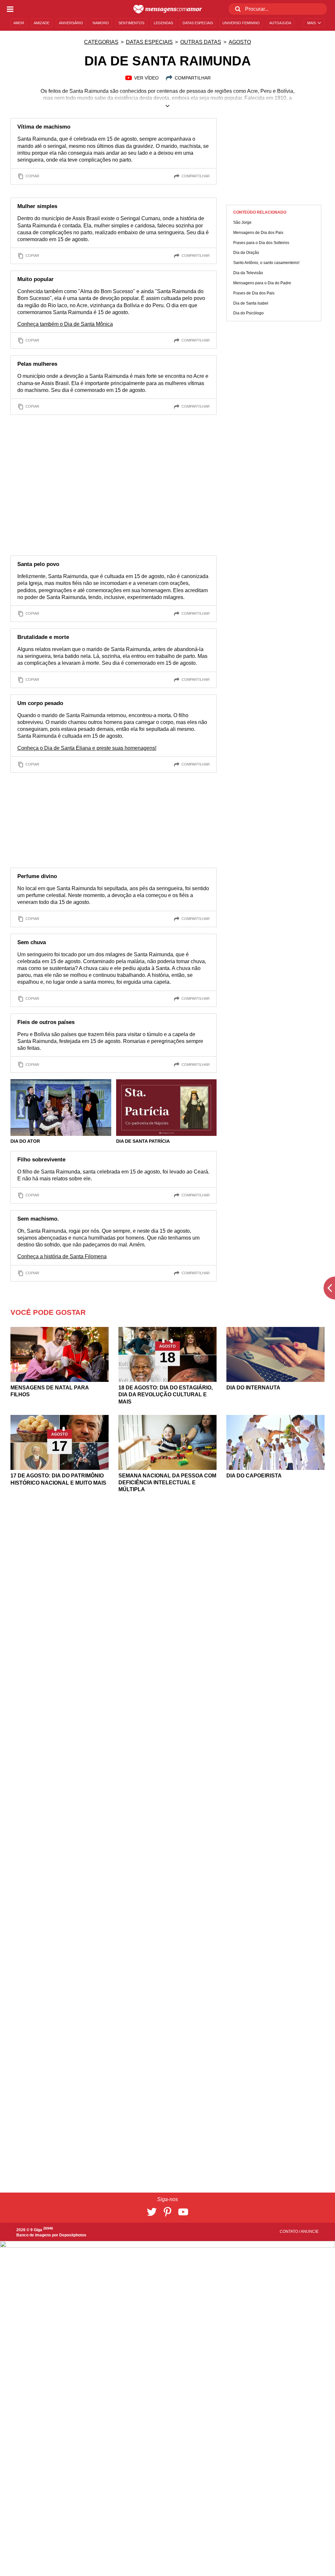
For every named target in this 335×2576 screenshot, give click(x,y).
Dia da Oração (246, 253)
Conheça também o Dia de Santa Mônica (65, 324)
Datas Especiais (149, 42)
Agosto (240, 42)
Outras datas (201, 42)
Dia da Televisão (248, 273)
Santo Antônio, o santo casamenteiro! (266, 263)
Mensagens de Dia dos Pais (258, 233)
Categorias (101, 42)
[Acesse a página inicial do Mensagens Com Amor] (168, 9)
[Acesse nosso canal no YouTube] (183, 2212)
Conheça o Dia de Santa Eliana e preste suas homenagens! (87, 748)
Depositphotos (73, 2235)
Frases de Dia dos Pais (254, 293)
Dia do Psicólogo (248, 313)
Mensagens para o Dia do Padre (262, 283)
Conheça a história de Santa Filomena (62, 1256)
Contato (289, 2232)
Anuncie (310, 2232)
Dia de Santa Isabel (251, 303)
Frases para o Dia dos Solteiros (261, 243)
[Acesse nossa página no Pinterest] (167, 2212)
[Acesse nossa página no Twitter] (152, 2212)
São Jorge (242, 222)
